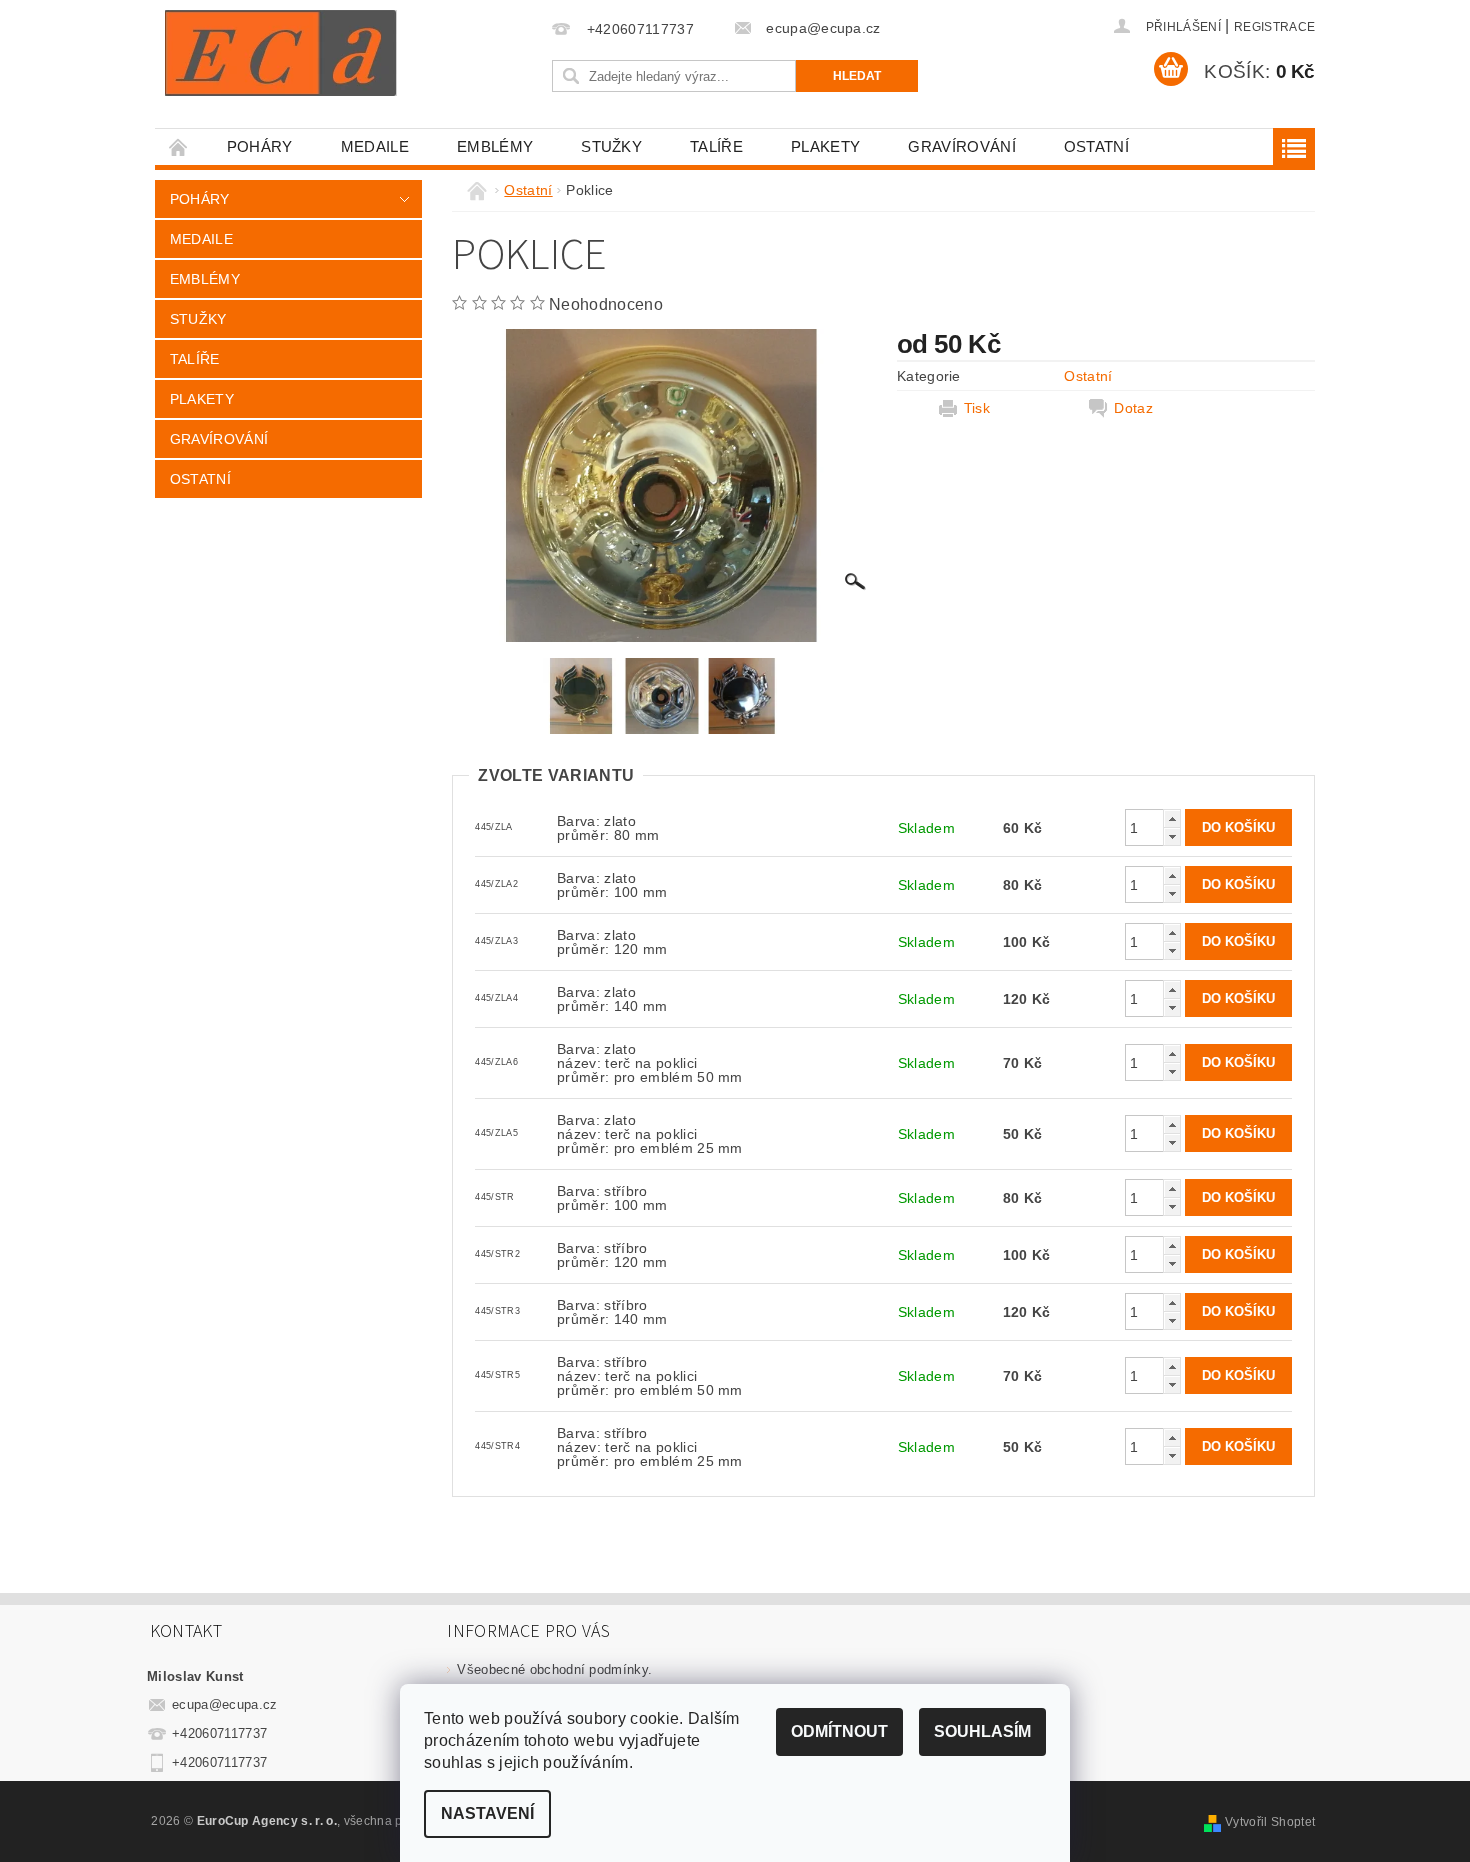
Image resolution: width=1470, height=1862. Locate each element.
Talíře (716, 146)
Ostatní (1096, 146)
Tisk (977, 408)
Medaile (375, 146)
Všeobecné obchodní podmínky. (554, 1669)
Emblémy (495, 146)
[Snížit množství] (1172, 836)
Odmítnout (839, 1731)
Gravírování (962, 146)
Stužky (611, 146)
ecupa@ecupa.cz (225, 1704)
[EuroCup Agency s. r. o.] (281, 53)
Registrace (1274, 27)
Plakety (825, 146)
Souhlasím (982, 1731)
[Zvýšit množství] (1172, 818)
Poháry (260, 146)
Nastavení (487, 1813)
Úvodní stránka (179, 146)
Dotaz (1133, 408)
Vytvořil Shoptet (1270, 1822)
